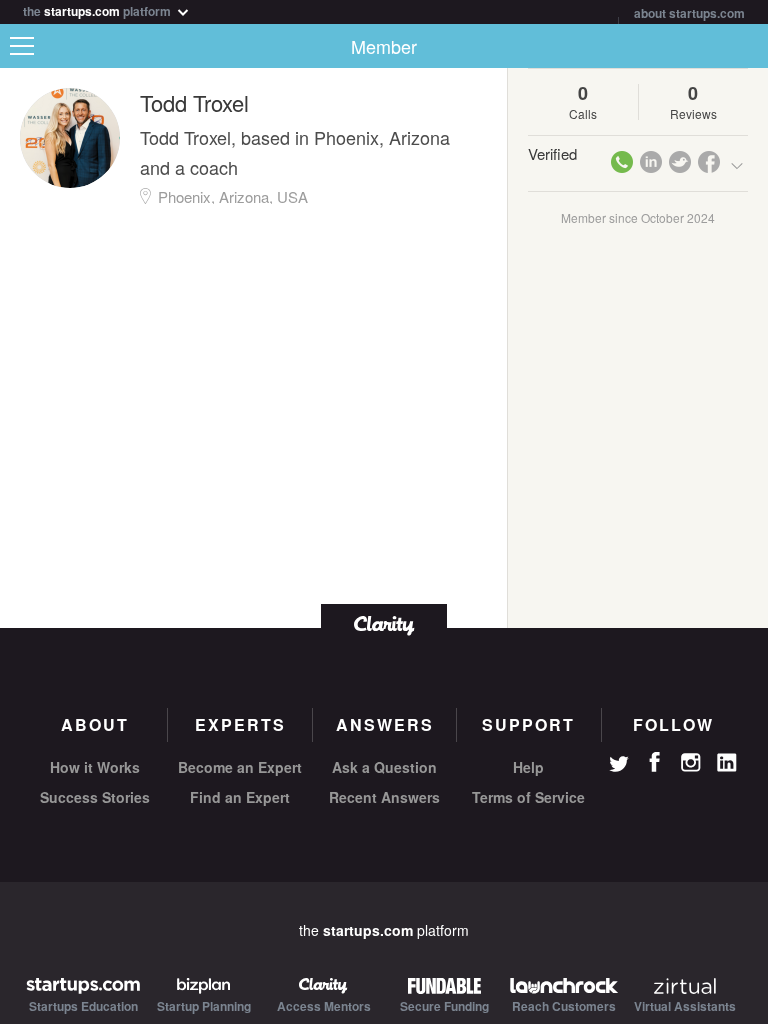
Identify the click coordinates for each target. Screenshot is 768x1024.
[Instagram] (691, 763)
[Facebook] (655, 762)
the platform (98, 9)
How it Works (95, 767)
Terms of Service (528, 797)
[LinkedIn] (727, 763)
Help (528, 767)
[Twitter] (619, 766)
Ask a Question (384, 767)
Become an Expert (240, 767)
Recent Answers (384, 797)
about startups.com (689, 13)
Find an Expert (240, 797)
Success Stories (95, 797)
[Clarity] (384, 623)
